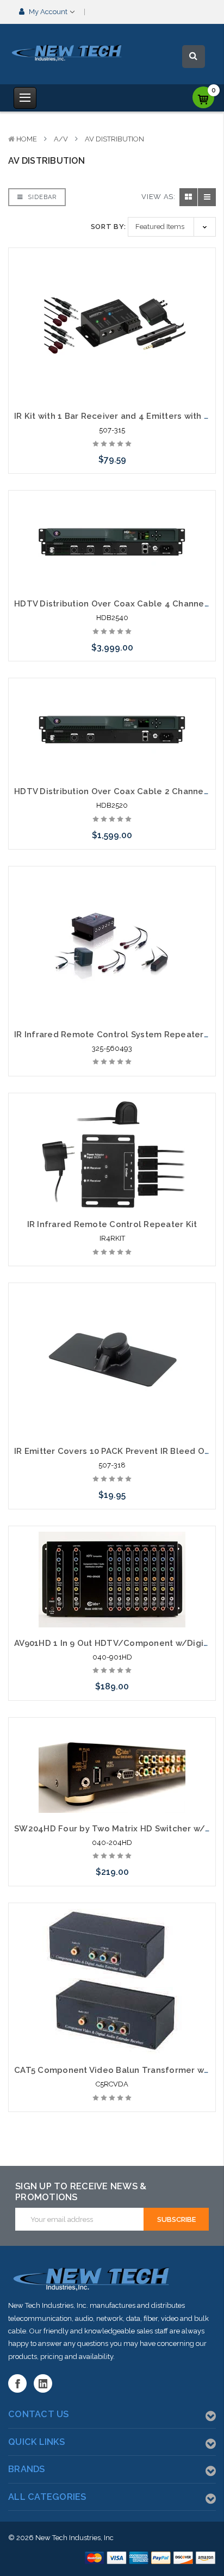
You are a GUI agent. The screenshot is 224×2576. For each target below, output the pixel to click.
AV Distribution (114, 139)
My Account (48, 12)
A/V (61, 139)
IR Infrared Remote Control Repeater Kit (112, 1224)
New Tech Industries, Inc (74, 2538)
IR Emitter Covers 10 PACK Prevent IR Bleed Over (116, 1451)
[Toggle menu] (25, 98)
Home (27, 139)
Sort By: (108, 227)
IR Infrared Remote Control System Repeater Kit (116, 1035)
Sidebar (41, 197)
